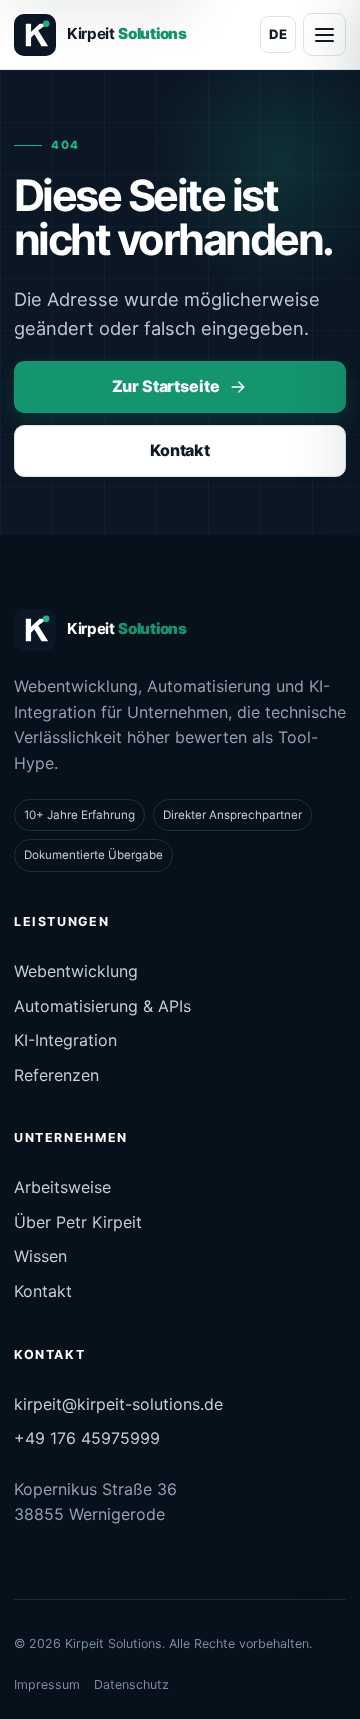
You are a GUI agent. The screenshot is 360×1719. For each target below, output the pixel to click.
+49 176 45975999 (87, 1438)
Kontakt (180, 450)
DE (278, 34)
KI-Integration (65, 1040)
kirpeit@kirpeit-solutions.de (118, 1404)
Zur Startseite (166, 386)
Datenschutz (131, 1684)
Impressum (47, 1684)
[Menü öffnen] (324, 34)
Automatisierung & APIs (102, 1006)
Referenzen (56, 1075)
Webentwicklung (76, 971)
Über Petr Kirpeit (78, 1222)
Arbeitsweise (62, 1187)
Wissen (40, 1256)
